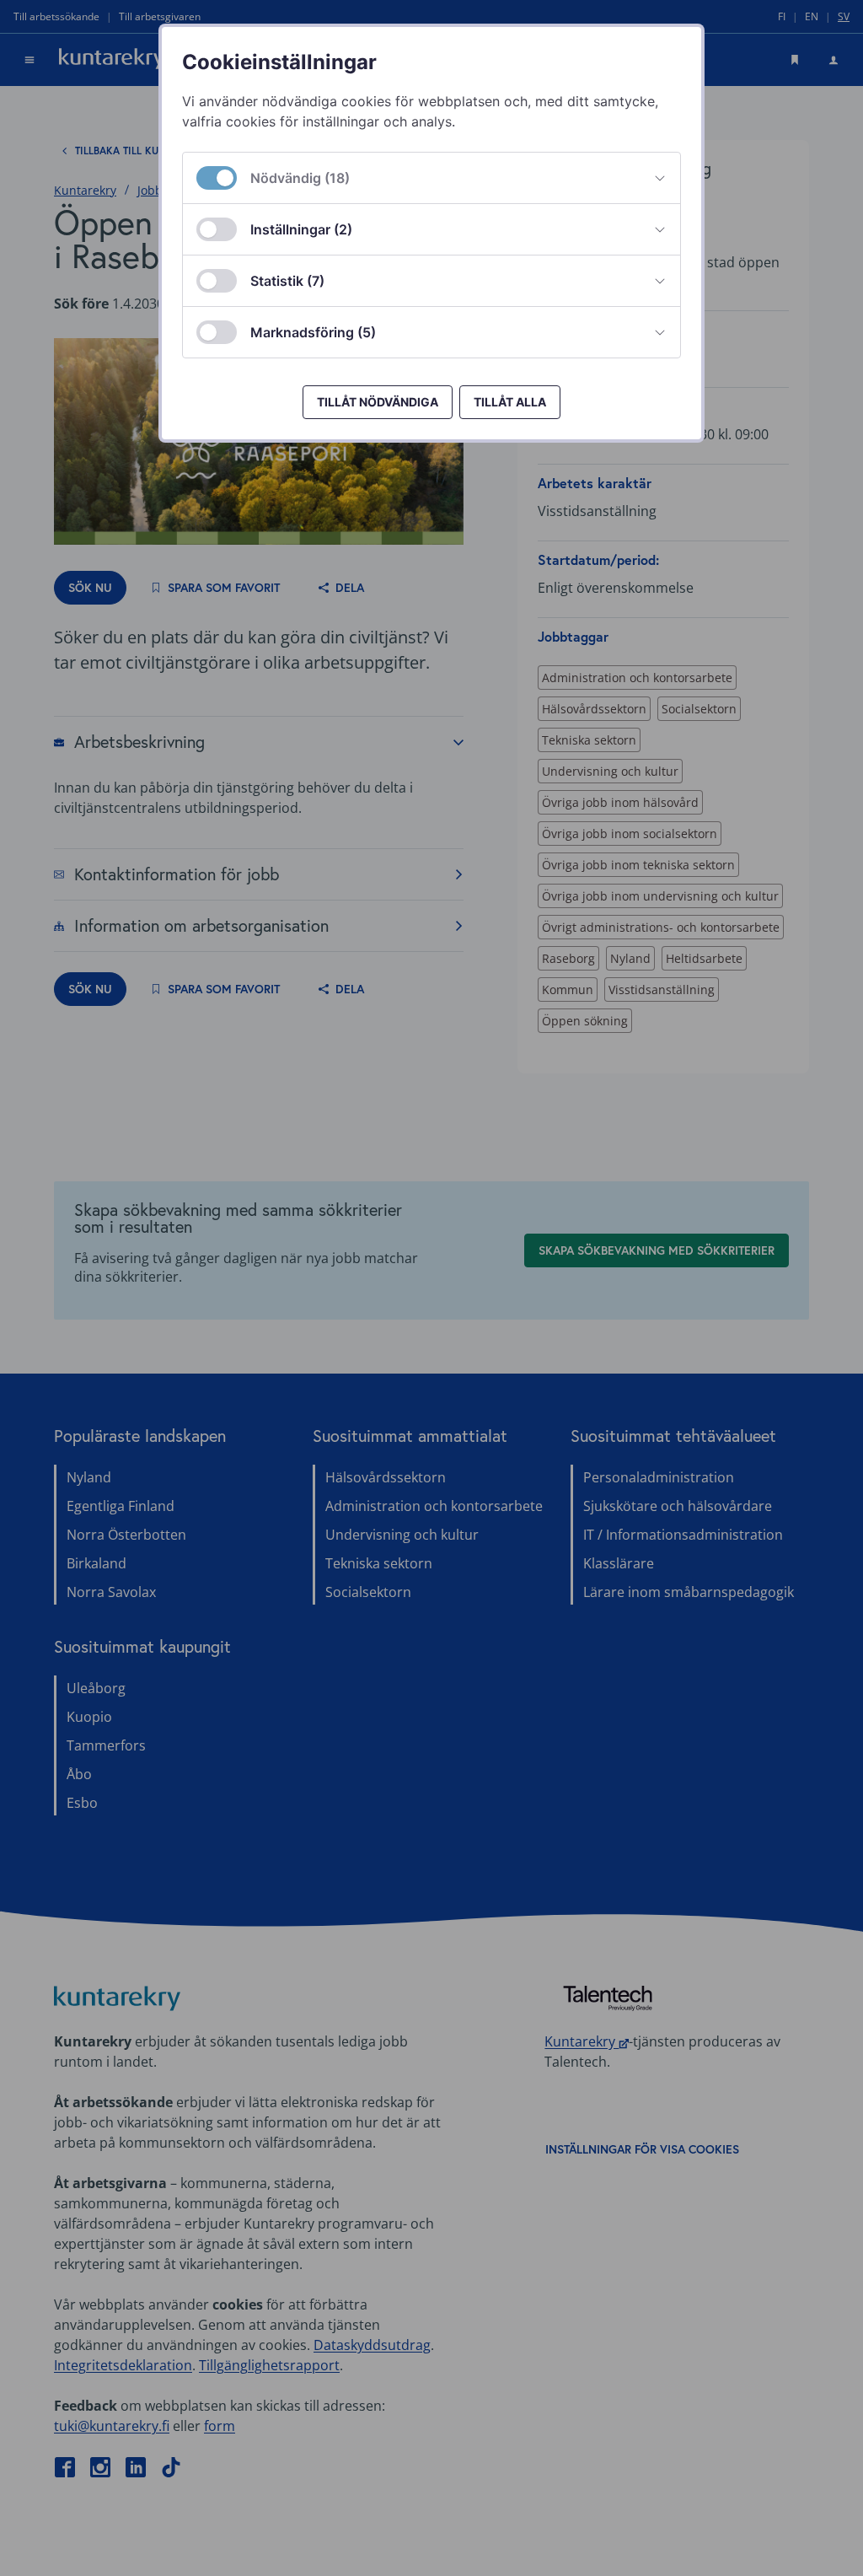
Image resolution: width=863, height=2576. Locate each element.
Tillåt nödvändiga (378, 402)
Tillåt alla (510, 402)
